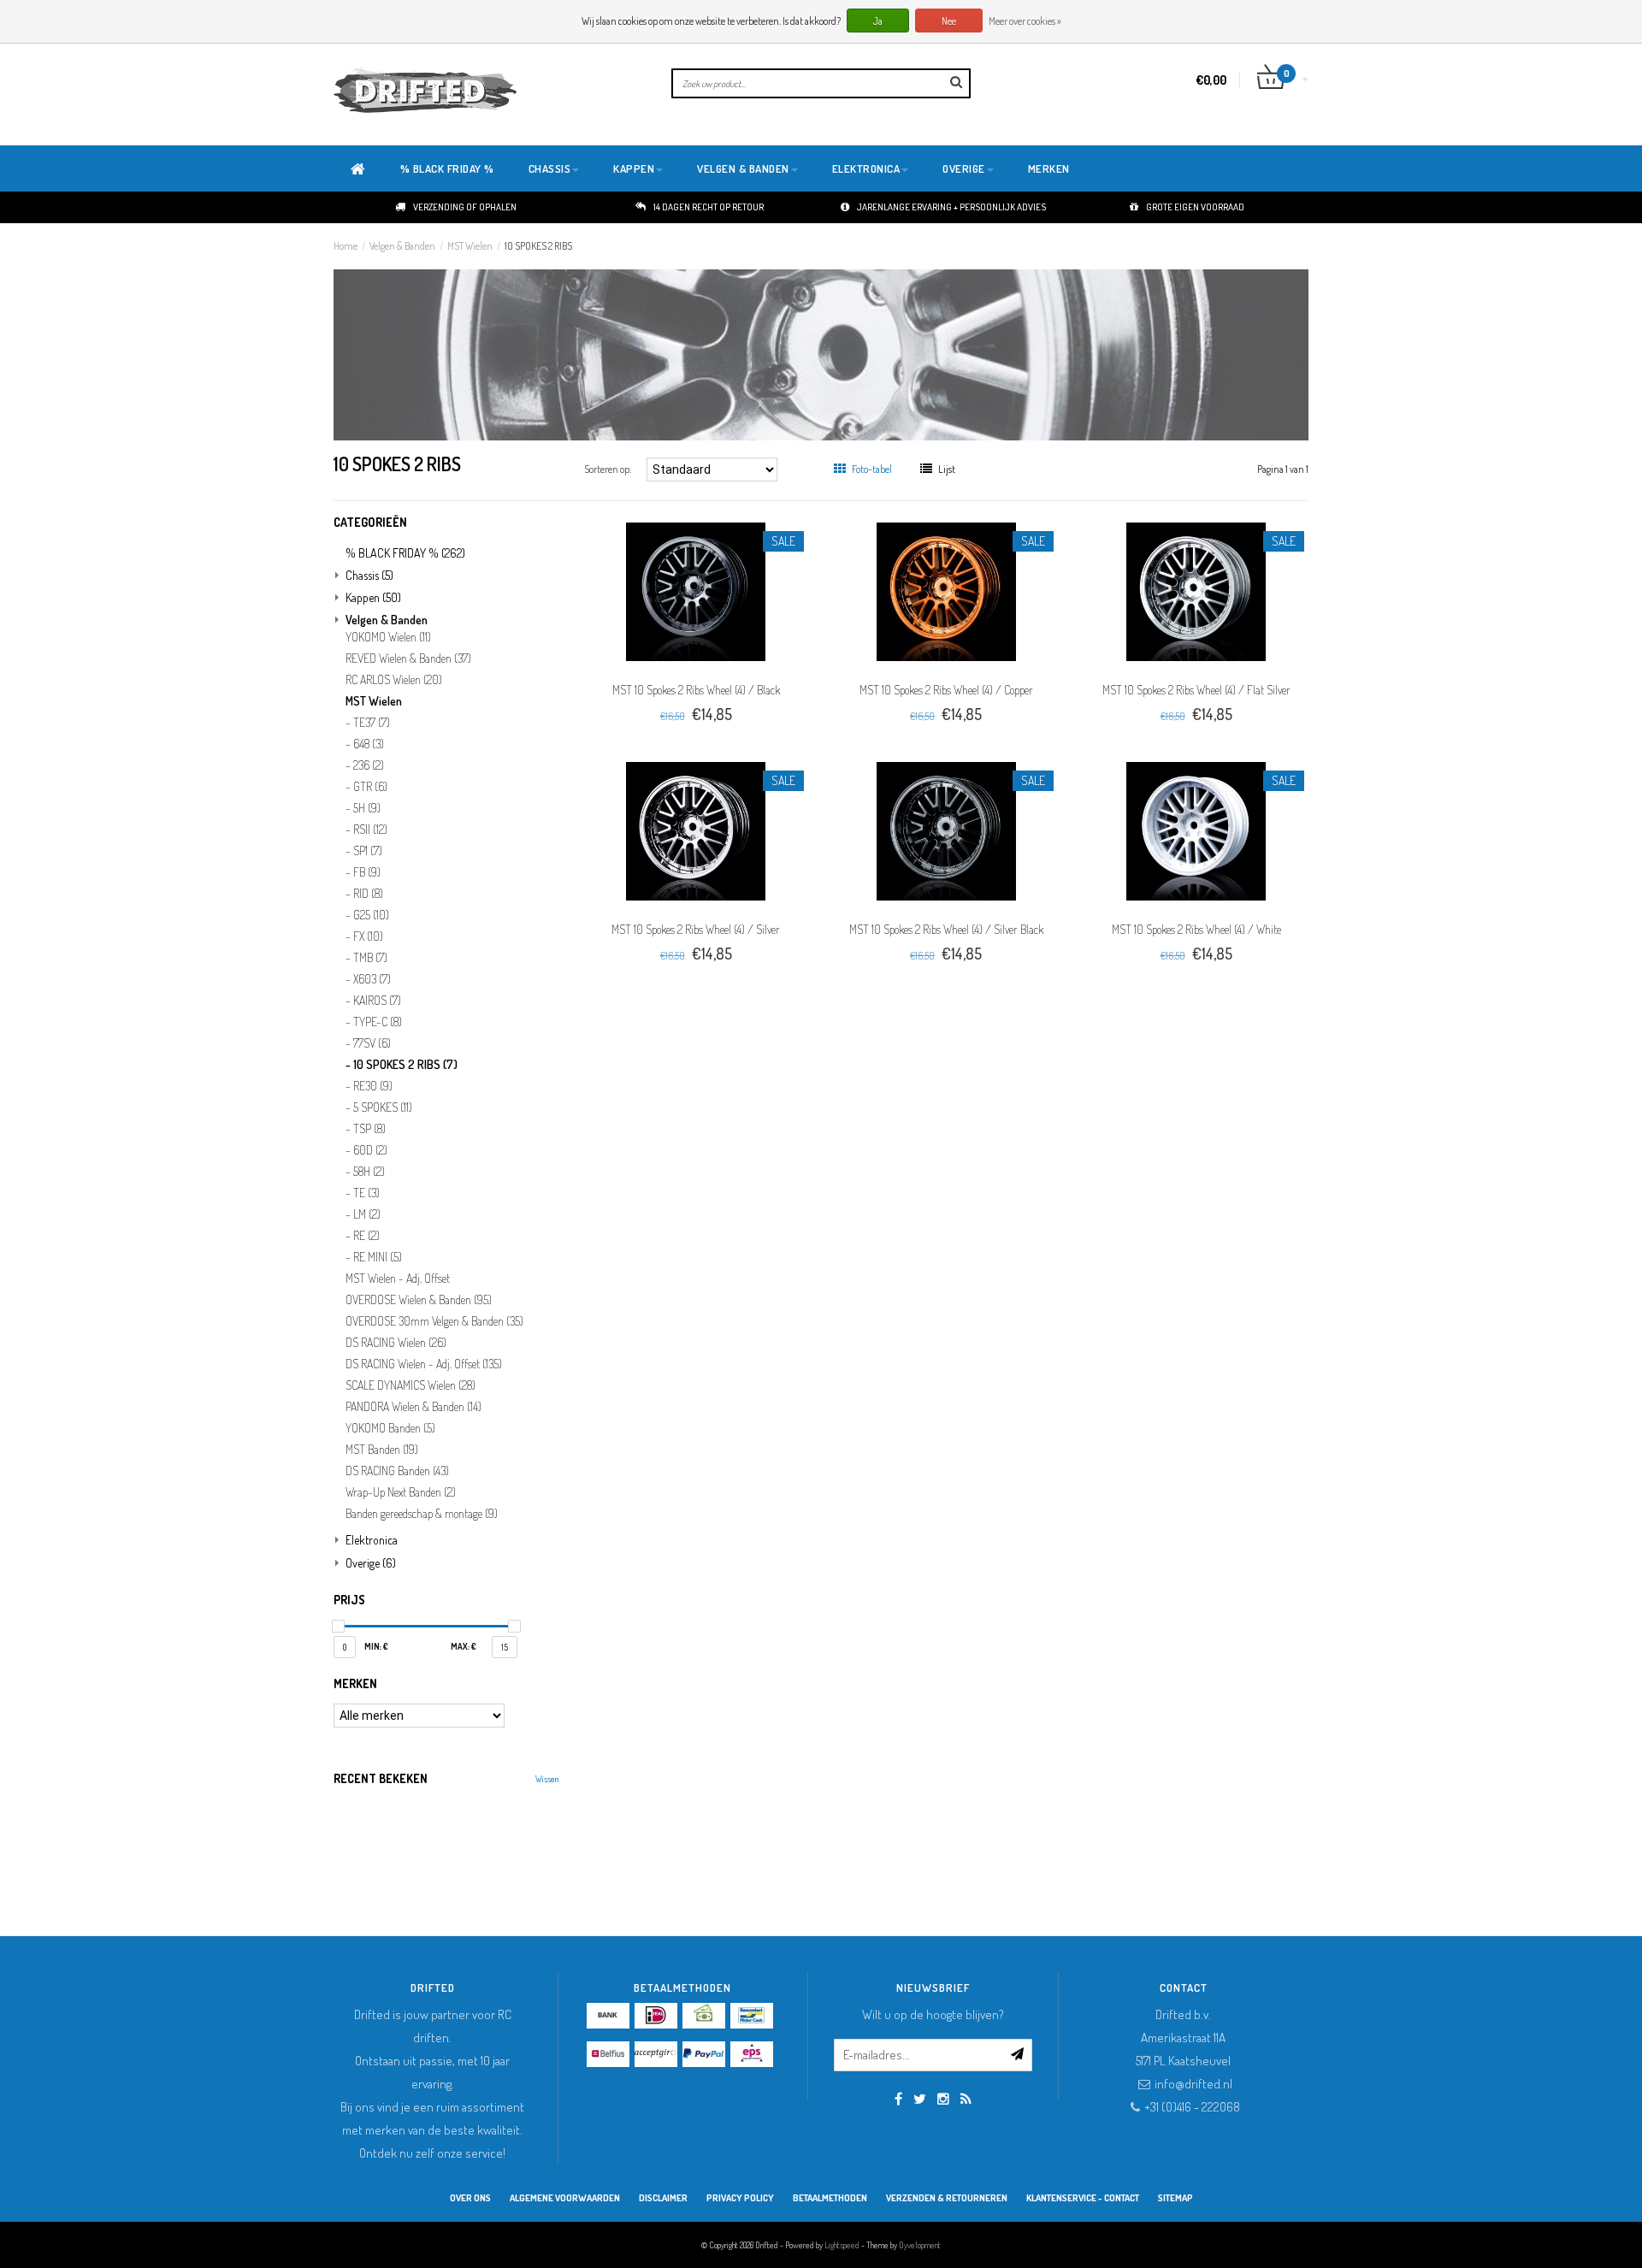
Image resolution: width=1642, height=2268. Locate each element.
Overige (964, 168)
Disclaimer (663, 2198)
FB (367, 872)
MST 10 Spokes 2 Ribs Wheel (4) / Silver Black (946, 929)
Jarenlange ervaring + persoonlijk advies (951, 207)
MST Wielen (470, 246)
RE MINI (378, 1257)
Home (346, 246)
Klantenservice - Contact (1083, 2198)
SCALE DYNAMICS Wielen (410, 1385)
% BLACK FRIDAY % (447, 168)
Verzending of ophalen (465, 207)
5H (367, 808)
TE (366, 1193)
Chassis (550, 168)
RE (366, 1236)
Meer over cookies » (1025, 21)
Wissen (547, 1779)
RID (368, 894)
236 (369, 765)
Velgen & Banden (743, 168)
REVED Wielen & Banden (408, 659)
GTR (370, 787)
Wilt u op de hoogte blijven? (933, 2014)
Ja (878, 21)
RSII (370, 830)
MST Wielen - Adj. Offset (398, 1279)
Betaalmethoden (830, 2198)
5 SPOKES (383, 1107)
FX (368, 936)
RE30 (373, 1086)
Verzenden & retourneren (947, 2198)
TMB (370, 958)
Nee (949, 21)
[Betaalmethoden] (608, 2016)
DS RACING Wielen (396, 1343)
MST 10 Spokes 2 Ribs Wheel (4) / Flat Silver (1196, 690)
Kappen (634, 168)
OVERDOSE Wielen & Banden (419, 1300)
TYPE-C (378, 1022)
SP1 (368, 851)
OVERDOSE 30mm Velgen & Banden (434, 1321)
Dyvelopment (920, 2245)
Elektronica (866, 168)
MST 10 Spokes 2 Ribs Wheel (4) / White (1196, 929)
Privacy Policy (740, 2198)
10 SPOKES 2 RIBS (538, 246)
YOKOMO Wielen (388, 637)
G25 (371, 915)
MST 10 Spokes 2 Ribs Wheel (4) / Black (696, 690)
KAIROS (377, 1001)
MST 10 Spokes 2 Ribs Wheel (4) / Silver (696, 929)
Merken (1049, 168)
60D (370, 1150)
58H (369, 1172)
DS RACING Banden (397, 1471)
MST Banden (382, 1450)
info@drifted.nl (1193, 2084)
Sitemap (1175, 2198)
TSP (369, 1129)
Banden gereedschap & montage (422, 1514)
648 (369, 744)
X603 (372, 979)
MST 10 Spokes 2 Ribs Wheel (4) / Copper (946, 690)
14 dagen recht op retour (709, 207)
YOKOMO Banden (390, 1428)
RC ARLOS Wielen (394, 680)
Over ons (470, 2198)
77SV (372, 1043)
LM (367, 1214)
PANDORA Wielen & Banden (413, 1407)
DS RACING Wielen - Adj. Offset (424, 1364)
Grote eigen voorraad (1195, 207)
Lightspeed (842, 2245)
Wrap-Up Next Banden (401, 1492)
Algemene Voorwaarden (565, 2198)
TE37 (372, 723)
